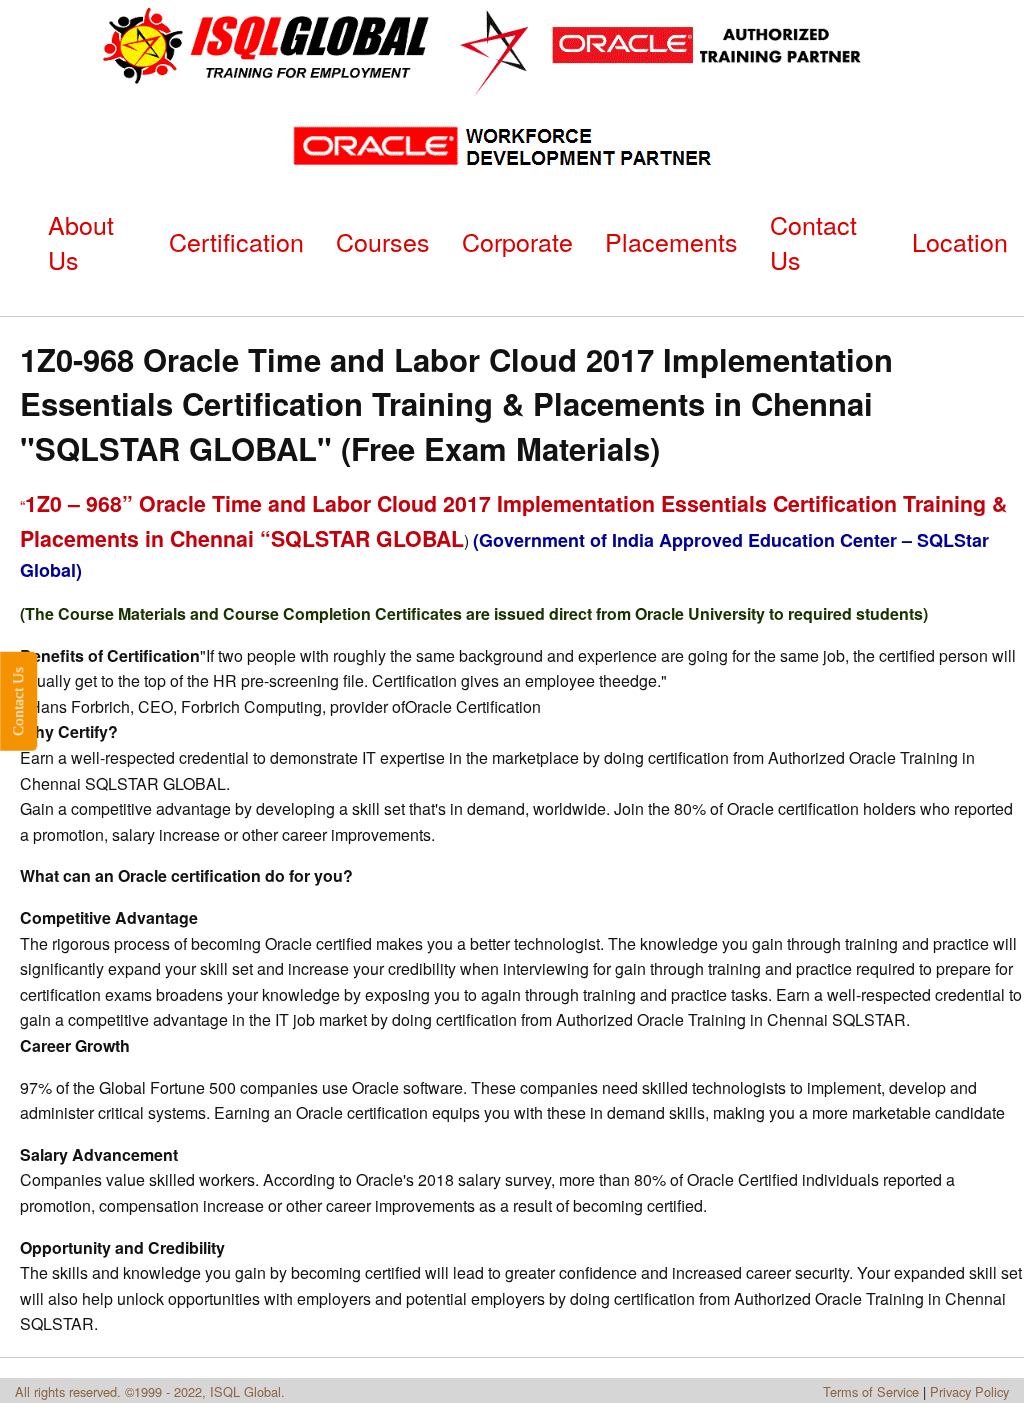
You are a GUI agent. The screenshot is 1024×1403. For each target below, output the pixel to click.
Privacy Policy (969, 1391)
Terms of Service (871, 1391)
